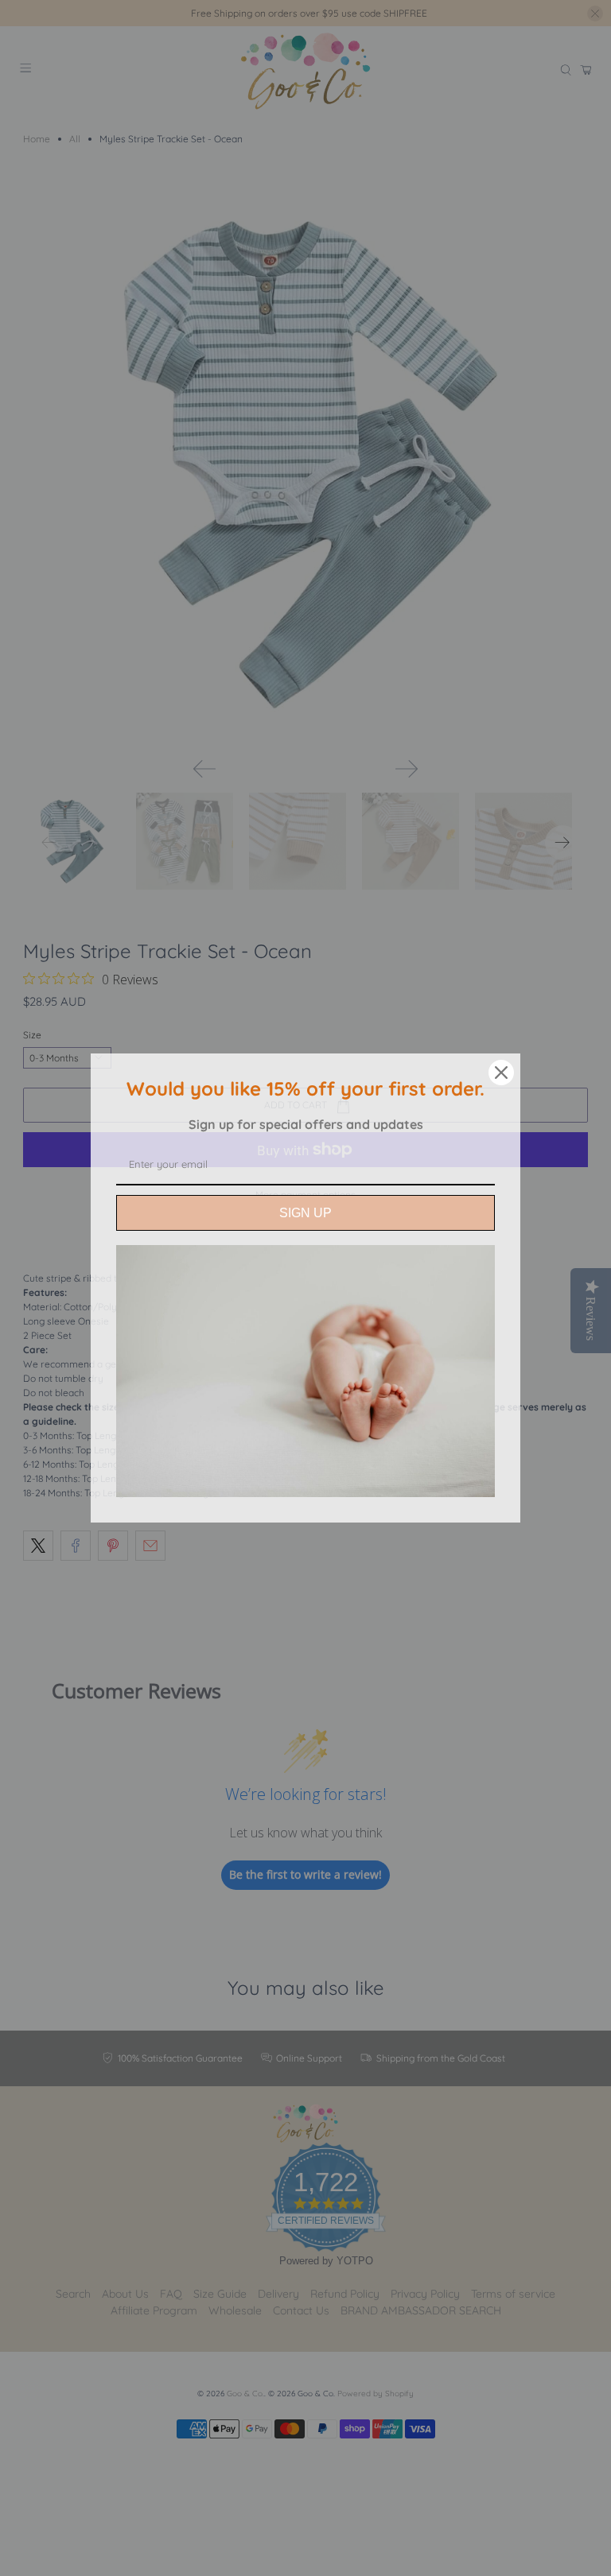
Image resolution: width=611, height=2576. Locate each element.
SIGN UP (305, 1213)
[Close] (501, 1073)
